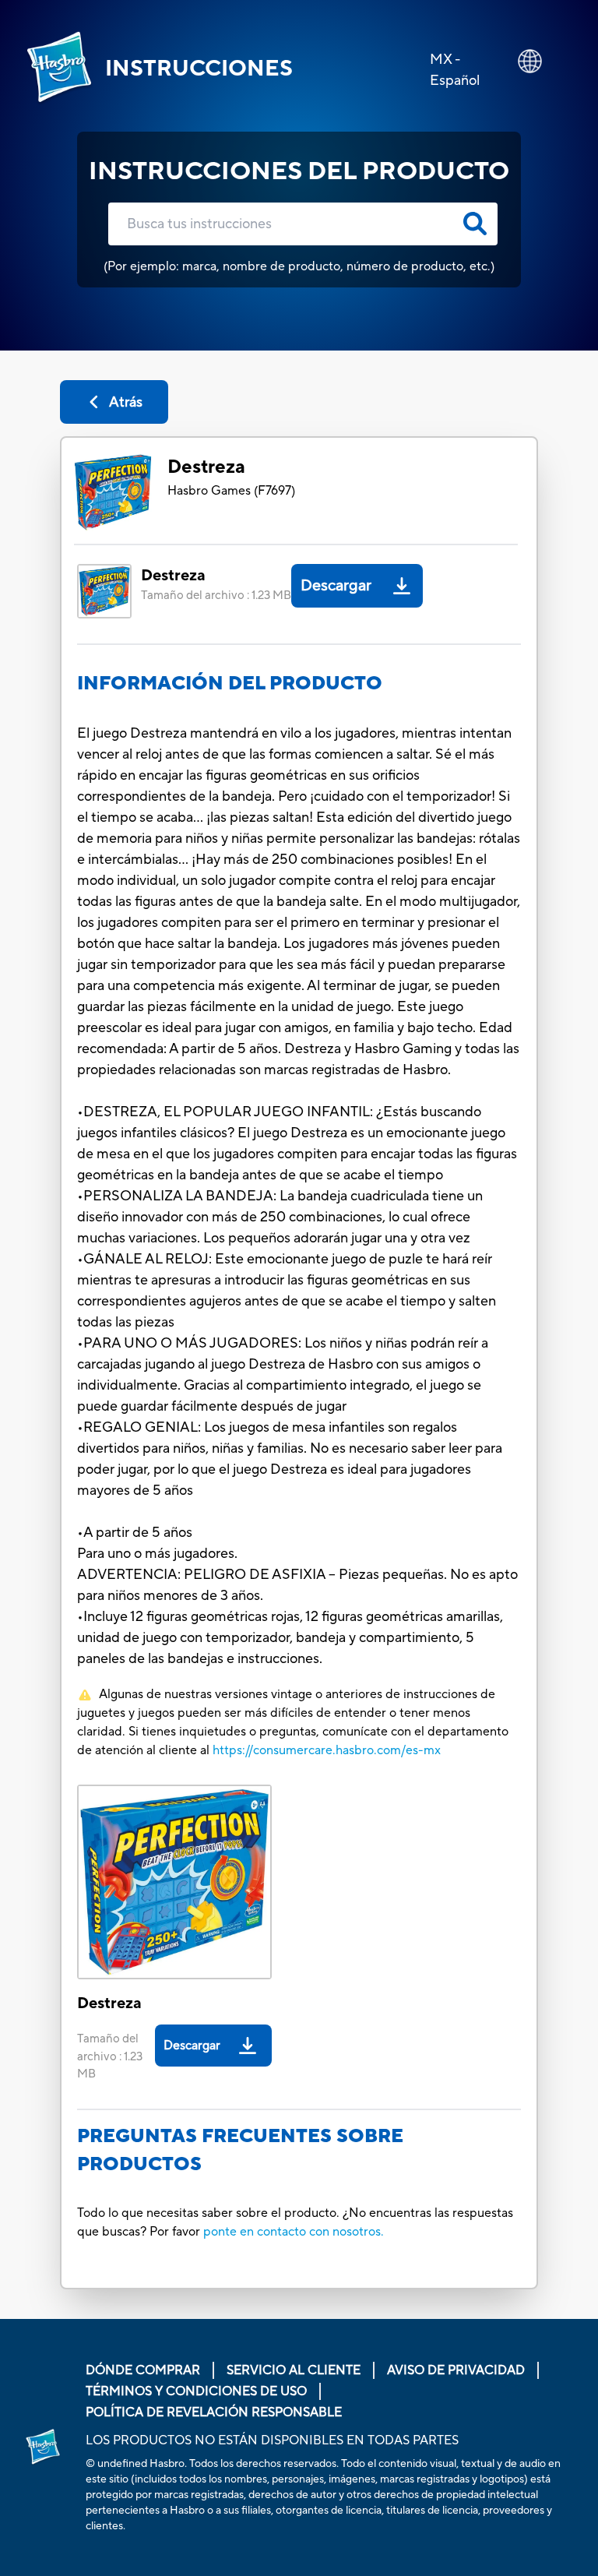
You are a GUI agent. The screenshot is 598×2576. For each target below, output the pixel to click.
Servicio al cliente (294, 2370)
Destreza (206, 467)
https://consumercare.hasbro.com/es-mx (327, 1750)
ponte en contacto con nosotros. (294, 2232)
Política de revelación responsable (214, 2412)
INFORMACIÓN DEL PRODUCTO (230, 684)
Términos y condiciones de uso (196, 2391)
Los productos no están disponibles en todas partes (272, 2440)
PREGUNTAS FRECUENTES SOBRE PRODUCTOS (240, 2150)
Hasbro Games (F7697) (231, 491)
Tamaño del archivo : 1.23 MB (216, 596)
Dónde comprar (143, 2370)
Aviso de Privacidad (456, 2370)
